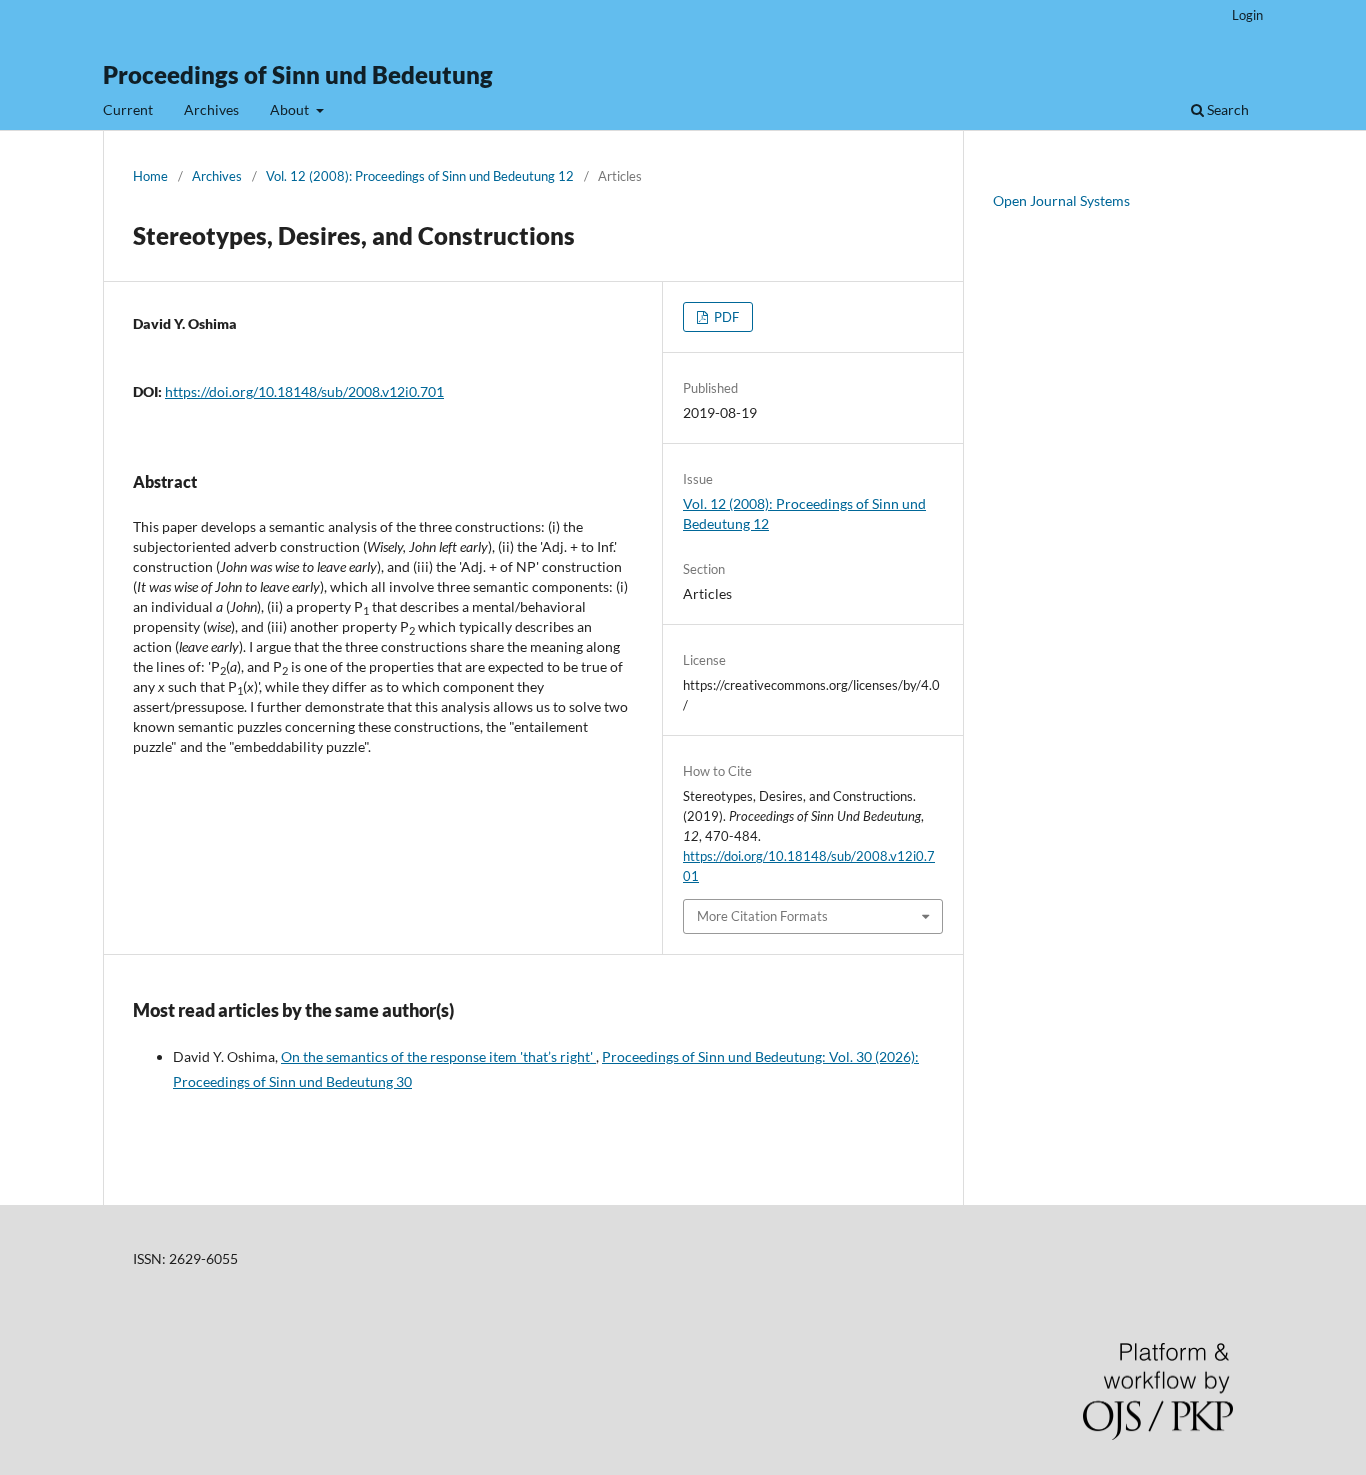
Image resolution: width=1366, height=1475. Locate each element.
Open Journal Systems (1061, 200)
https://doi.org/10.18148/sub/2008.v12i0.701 (304, 391)
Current (128, 109)
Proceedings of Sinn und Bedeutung (298, 74)
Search (1226, 109)
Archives (211, 109)
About (291, 109)
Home (150, 176)
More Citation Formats (762, 916)
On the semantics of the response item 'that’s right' (438, 1056)
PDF (725, 317)
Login (1247, 15)
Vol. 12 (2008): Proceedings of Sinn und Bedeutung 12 (420, 176)
